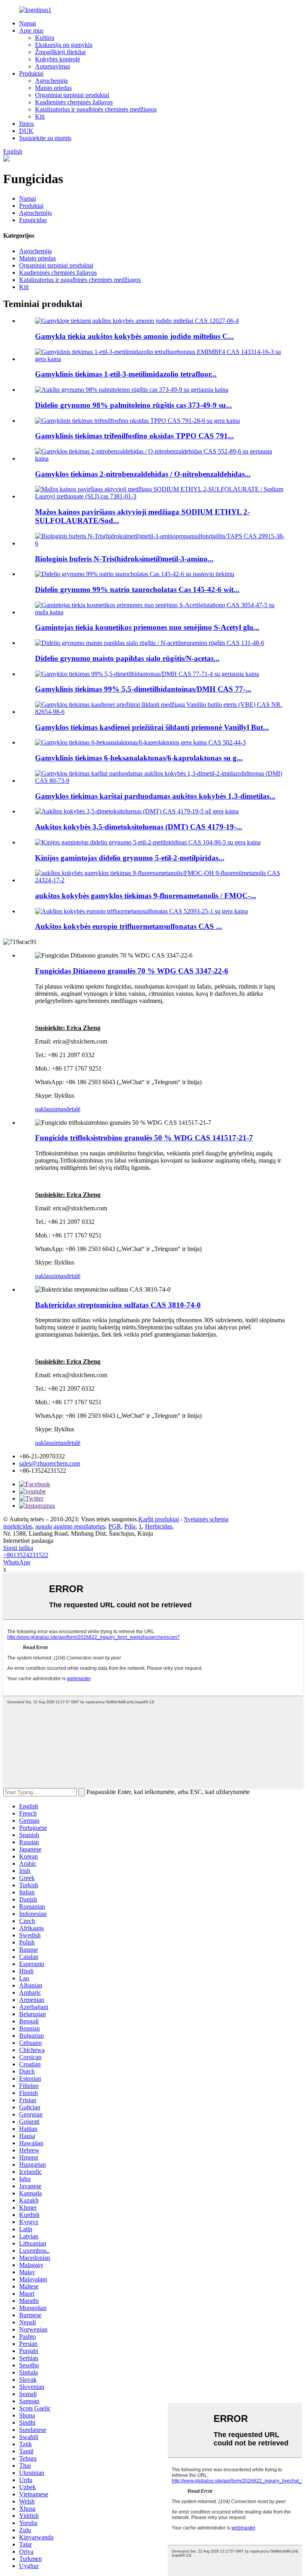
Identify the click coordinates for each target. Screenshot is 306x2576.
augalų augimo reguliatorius (70, 1526)
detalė (73, 1109)
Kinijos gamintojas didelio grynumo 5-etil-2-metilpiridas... (130, 858)
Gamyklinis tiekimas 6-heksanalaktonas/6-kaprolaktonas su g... (139, 758)
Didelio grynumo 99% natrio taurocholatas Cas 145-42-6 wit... (137, 589)
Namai (27, 23)
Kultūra (45, 38)
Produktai (31, 73)
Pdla (130, 1526)
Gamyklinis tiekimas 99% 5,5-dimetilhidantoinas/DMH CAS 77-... (143, 689)
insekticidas (18, 1526)
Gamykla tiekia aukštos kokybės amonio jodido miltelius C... (134, 336)
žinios (26, 124)
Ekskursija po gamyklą (64, 45)
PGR (115, 1526)
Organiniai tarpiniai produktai (72, 95)
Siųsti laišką (18, 1548)
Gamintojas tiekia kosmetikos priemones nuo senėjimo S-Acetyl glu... (147, 627)
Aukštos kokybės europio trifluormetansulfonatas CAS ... (128, 926)
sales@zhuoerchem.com (50, 1463)
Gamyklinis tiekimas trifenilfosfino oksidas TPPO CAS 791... (134, 436)
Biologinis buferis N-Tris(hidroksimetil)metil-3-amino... (124, 559)
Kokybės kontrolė (58, 59)
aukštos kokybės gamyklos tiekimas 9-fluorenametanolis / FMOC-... (146, 896)
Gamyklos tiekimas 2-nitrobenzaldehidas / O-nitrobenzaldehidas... (143, 474)
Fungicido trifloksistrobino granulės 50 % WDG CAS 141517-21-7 (144, 1138)
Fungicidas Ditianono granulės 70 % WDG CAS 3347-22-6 (132, 971)
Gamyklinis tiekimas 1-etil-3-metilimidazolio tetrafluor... (126, 374)
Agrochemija (51, 81)
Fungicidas (33, 220)
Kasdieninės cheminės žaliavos (74, 102)
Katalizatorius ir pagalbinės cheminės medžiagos (96, 109)
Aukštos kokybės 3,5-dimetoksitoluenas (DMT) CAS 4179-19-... (139, 827)
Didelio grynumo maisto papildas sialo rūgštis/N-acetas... (127, 658)
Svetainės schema (206, 1519)
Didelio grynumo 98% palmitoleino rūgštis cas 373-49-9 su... (133, 405)
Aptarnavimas (53, 66)
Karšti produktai (159, 1519)
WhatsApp (17, 1562)
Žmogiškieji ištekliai (60, 52)
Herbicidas (159, 1526)
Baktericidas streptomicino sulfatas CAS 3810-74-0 (118, 1305)
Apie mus (31, 30)
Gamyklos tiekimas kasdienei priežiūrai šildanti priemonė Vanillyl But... (152, 727)
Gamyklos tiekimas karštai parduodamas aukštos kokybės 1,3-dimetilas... (155, 796)
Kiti (40, 116)
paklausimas (50, 1109)
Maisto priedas (53, 88)
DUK (26, 131)
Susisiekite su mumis (45, 138)
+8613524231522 (26, 1555)
